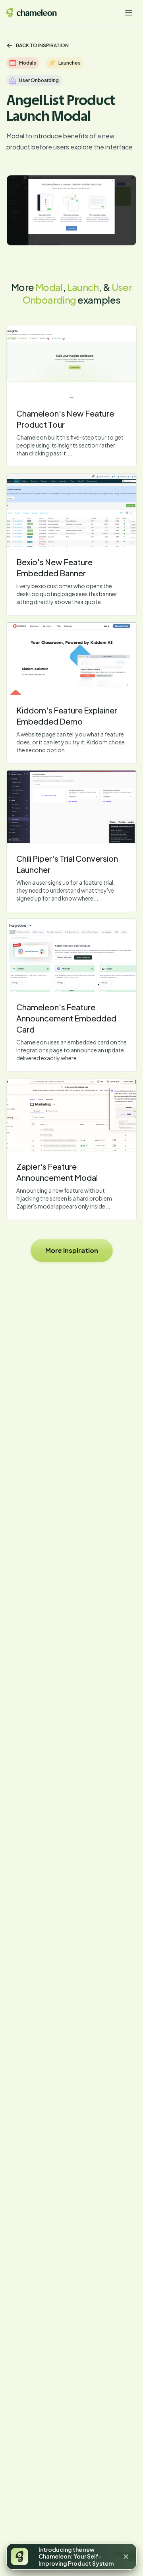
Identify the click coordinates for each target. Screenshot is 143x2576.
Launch (83, 287)
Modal (49, 287)
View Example (71, 361)
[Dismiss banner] (126, 2557)
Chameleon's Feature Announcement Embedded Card (66, 1018)
